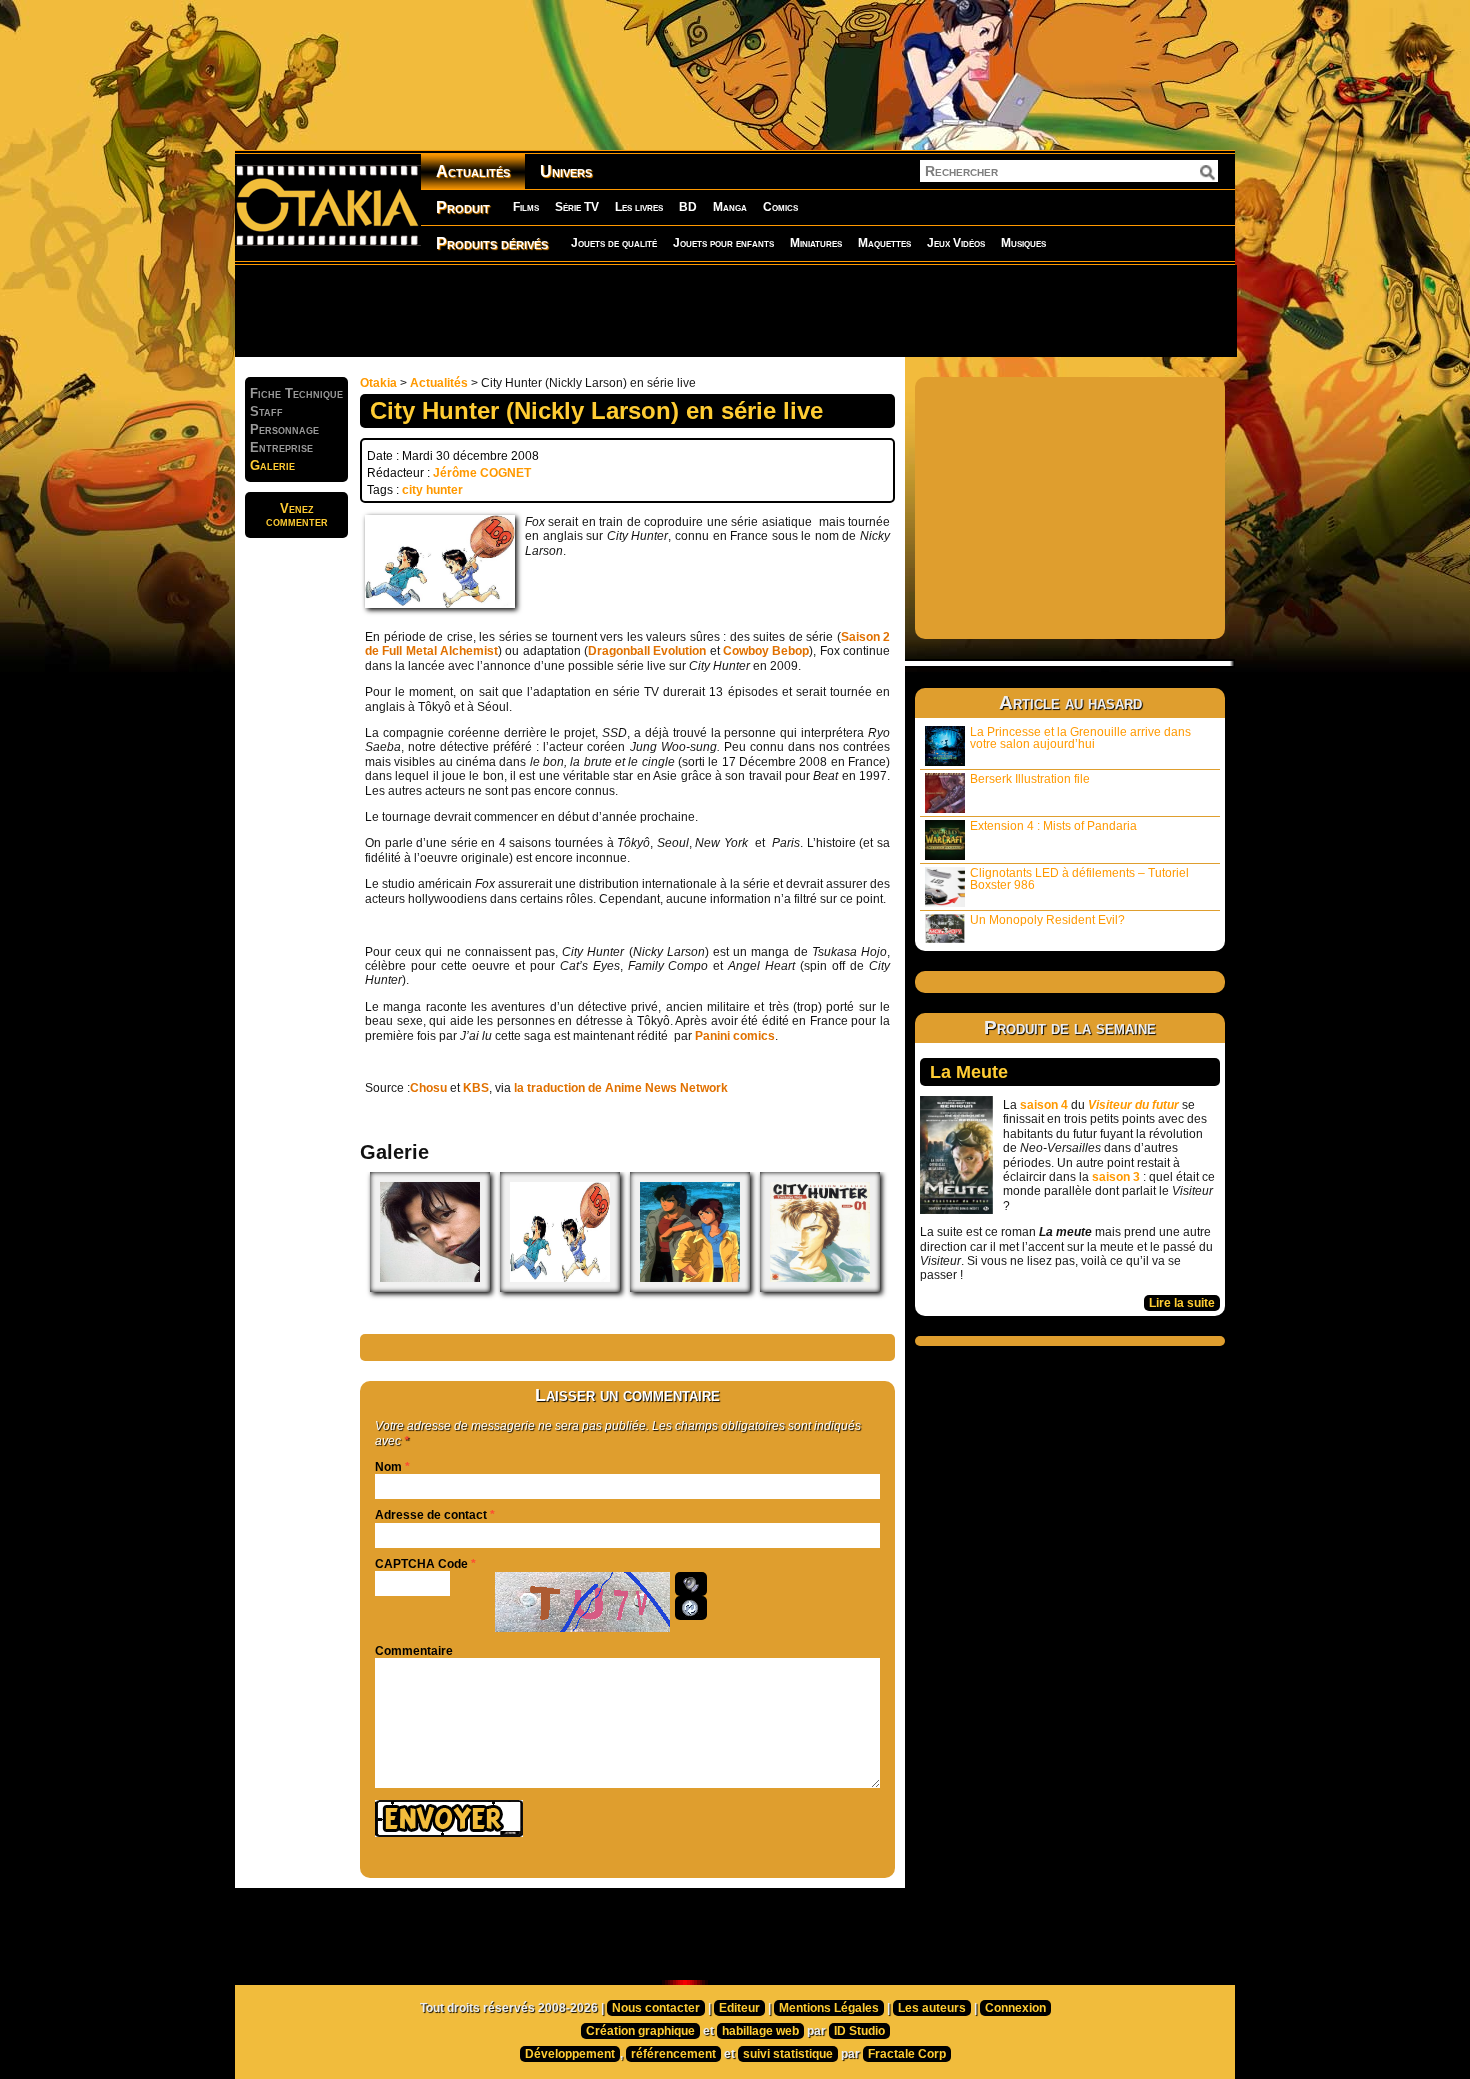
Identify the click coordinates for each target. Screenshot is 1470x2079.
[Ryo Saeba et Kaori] (690, 1288)
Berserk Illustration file (1030, 779)
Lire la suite (1182, 1303)
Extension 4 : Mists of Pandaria (1053, 826)
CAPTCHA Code (421, 1564)
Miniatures (816, 243)
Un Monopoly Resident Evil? (1047, 920)
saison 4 (1044, 1105)
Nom (388, 1467)
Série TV (577, 207)
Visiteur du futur (1133, 1105)
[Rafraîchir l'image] (691, 1608)
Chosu (428, 1088)
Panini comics (735, 1036)
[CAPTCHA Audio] (691, 1584)
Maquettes (884, 243)
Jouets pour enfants (723, 243)
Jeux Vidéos (956, 243)
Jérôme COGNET (482, 473)
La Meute (969, 1072)
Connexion (1015, 2008)
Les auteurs (932, 2008)
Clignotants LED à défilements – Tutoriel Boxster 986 (1079, 879)
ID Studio (859, 2031)
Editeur (739, 2008)
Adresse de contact (431, 1515)
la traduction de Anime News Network (621, 1088)
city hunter (432, 490)
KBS (476, 1088)
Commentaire (414, 1651)
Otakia (378, 383)
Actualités (473, 171)
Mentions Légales (829, 2008)
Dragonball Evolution (647, 651)
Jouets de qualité (614, 243)
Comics (780, 207)
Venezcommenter (297, 515)
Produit (463, 207)
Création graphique (640, 2031)
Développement (570, 2054)
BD (688, 207)
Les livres (639, 207)
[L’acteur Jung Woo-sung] (430, 1288)
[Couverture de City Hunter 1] (820, 1288)
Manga (730, 207)
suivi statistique (788, 2054)
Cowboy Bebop (766, 651)
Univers (566, 171)
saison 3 (1116, 1177)
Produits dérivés (492, 243)
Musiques (1023, 243)
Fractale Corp (907, 2054)
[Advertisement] (735, 310)
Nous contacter (656, 2008)
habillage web (760, 2031)
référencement (673, 2054)
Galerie (272, 465)
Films (526, 207)
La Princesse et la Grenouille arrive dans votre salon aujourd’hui (1080, 738)
